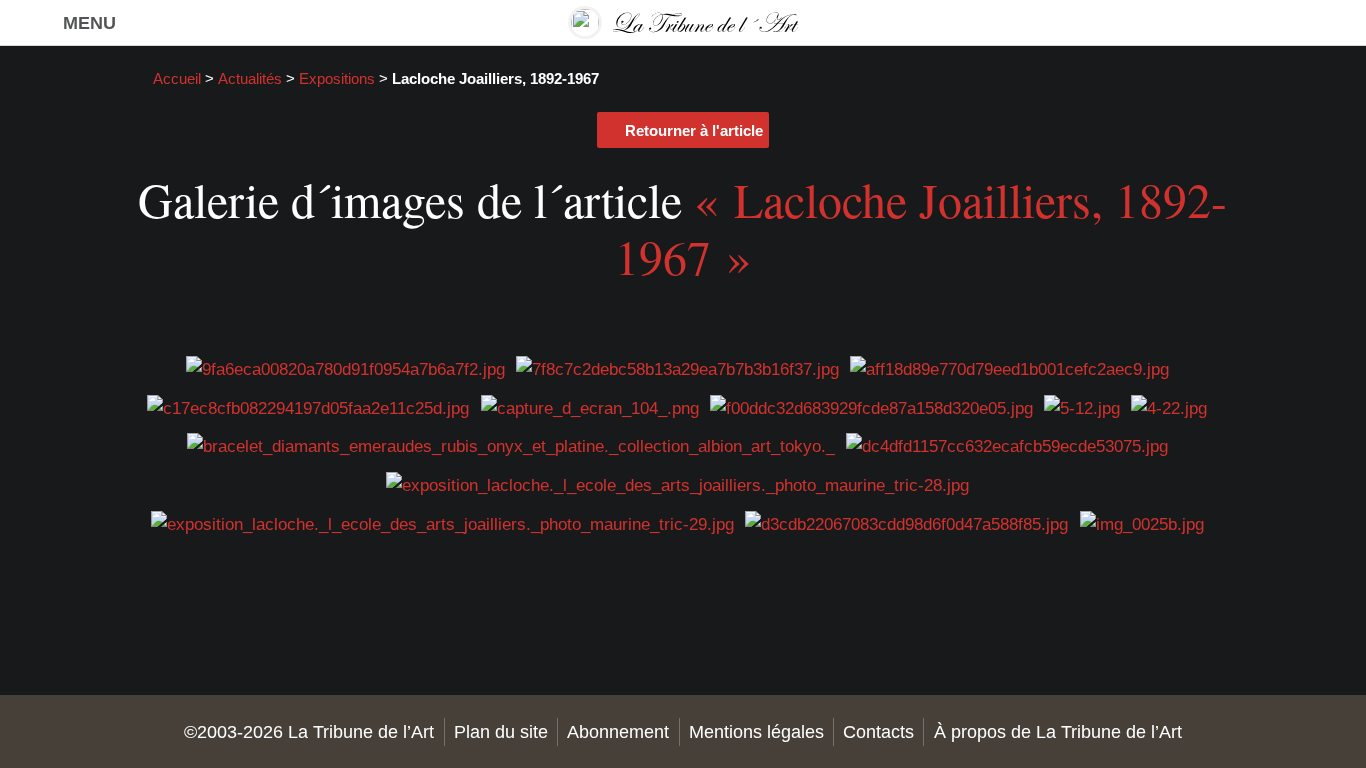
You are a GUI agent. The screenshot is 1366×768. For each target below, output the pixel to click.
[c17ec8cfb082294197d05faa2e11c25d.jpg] (308, 406)
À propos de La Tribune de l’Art (1058, 731)
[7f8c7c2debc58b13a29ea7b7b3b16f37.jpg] (677, 367)
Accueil (177, 79)
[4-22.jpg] (1169, 406)
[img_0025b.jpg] (1142, 522)
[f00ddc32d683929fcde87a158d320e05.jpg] (871, 406)
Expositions (337, 79)
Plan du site (501, 731)
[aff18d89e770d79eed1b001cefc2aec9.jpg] (1009, 367)
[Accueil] (682, 22)
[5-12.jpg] (1082, 406)
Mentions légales (756, 731)
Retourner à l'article (694, 130)
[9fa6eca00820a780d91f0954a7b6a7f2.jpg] (345, 367)
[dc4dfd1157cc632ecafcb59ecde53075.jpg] (1007, 445)
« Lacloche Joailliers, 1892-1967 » (921, 228)
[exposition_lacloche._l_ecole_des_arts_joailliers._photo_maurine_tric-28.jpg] (677, 484)
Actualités (250, 79)
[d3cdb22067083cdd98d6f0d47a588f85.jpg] (906, 522)
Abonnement (618, 731)
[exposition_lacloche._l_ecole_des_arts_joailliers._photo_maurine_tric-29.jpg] (442, 522)
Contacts (878, 731)
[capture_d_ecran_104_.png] (590, 406)
